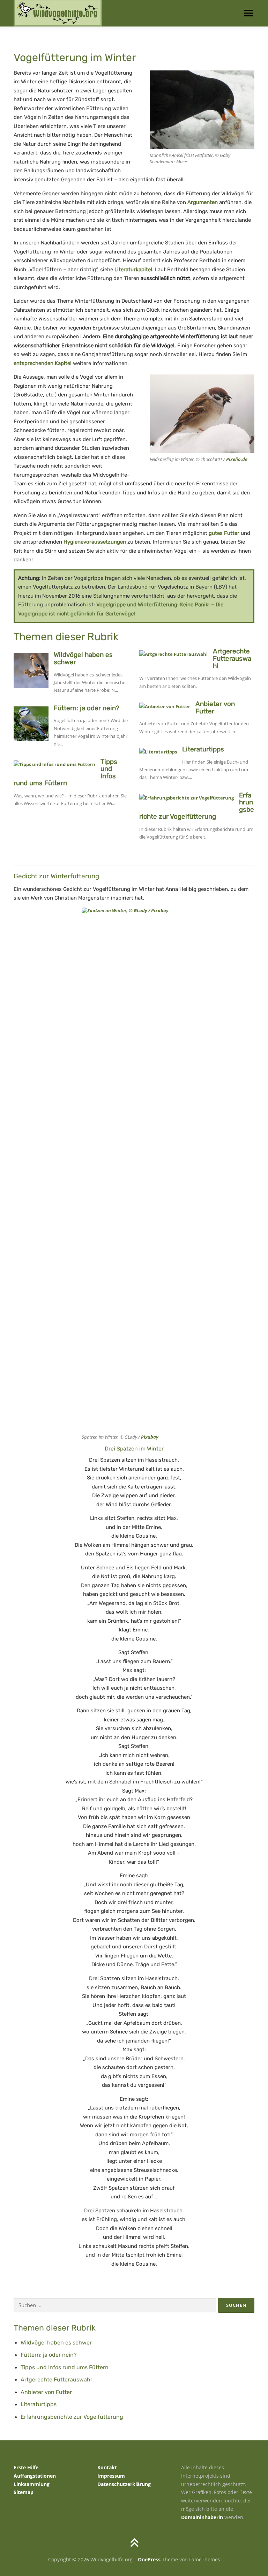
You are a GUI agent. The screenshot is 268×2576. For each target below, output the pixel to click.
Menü (248, 13)
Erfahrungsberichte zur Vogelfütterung (72, 2417)
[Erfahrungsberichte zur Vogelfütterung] (187, 797)
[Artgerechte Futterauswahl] (173, 653)
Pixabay (150, 1437)
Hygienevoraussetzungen (95, 542)
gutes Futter (224, 533)
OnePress (149, 2559)
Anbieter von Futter (215, 707)
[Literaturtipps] (158, 751)
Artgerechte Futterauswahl (232, 658)
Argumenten (203, 202)
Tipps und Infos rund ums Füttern (65, 2367)
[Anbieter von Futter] (165, 706)
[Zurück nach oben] (134, 2543)
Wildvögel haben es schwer (83, 658)
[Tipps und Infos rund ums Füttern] (54, 764)
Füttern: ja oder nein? (87, 708)
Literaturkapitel (133, 270)
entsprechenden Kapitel (43, 363)
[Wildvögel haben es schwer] (31, 670)
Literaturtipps (203, 749)
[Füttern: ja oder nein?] (31, 723)
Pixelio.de (237, 459)
